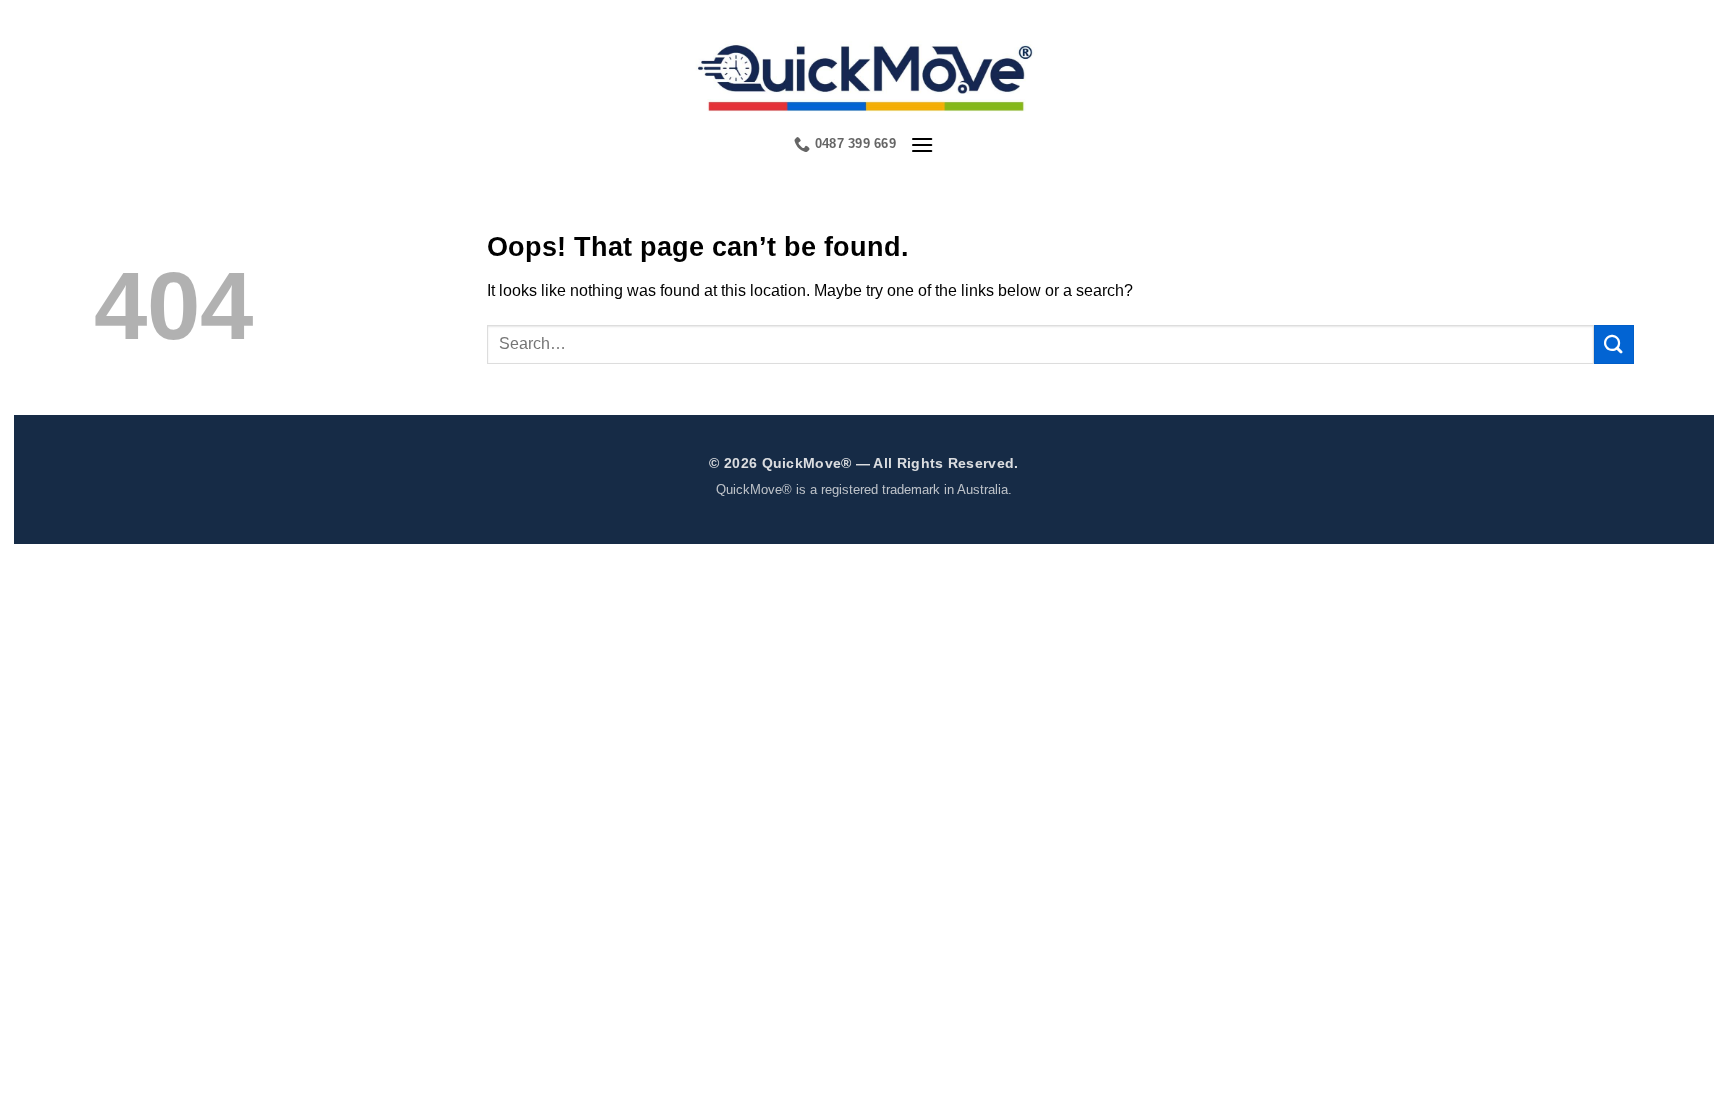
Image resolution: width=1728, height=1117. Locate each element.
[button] (922, 144)
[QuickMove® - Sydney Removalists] (864, 75)
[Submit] (1614, 344)
